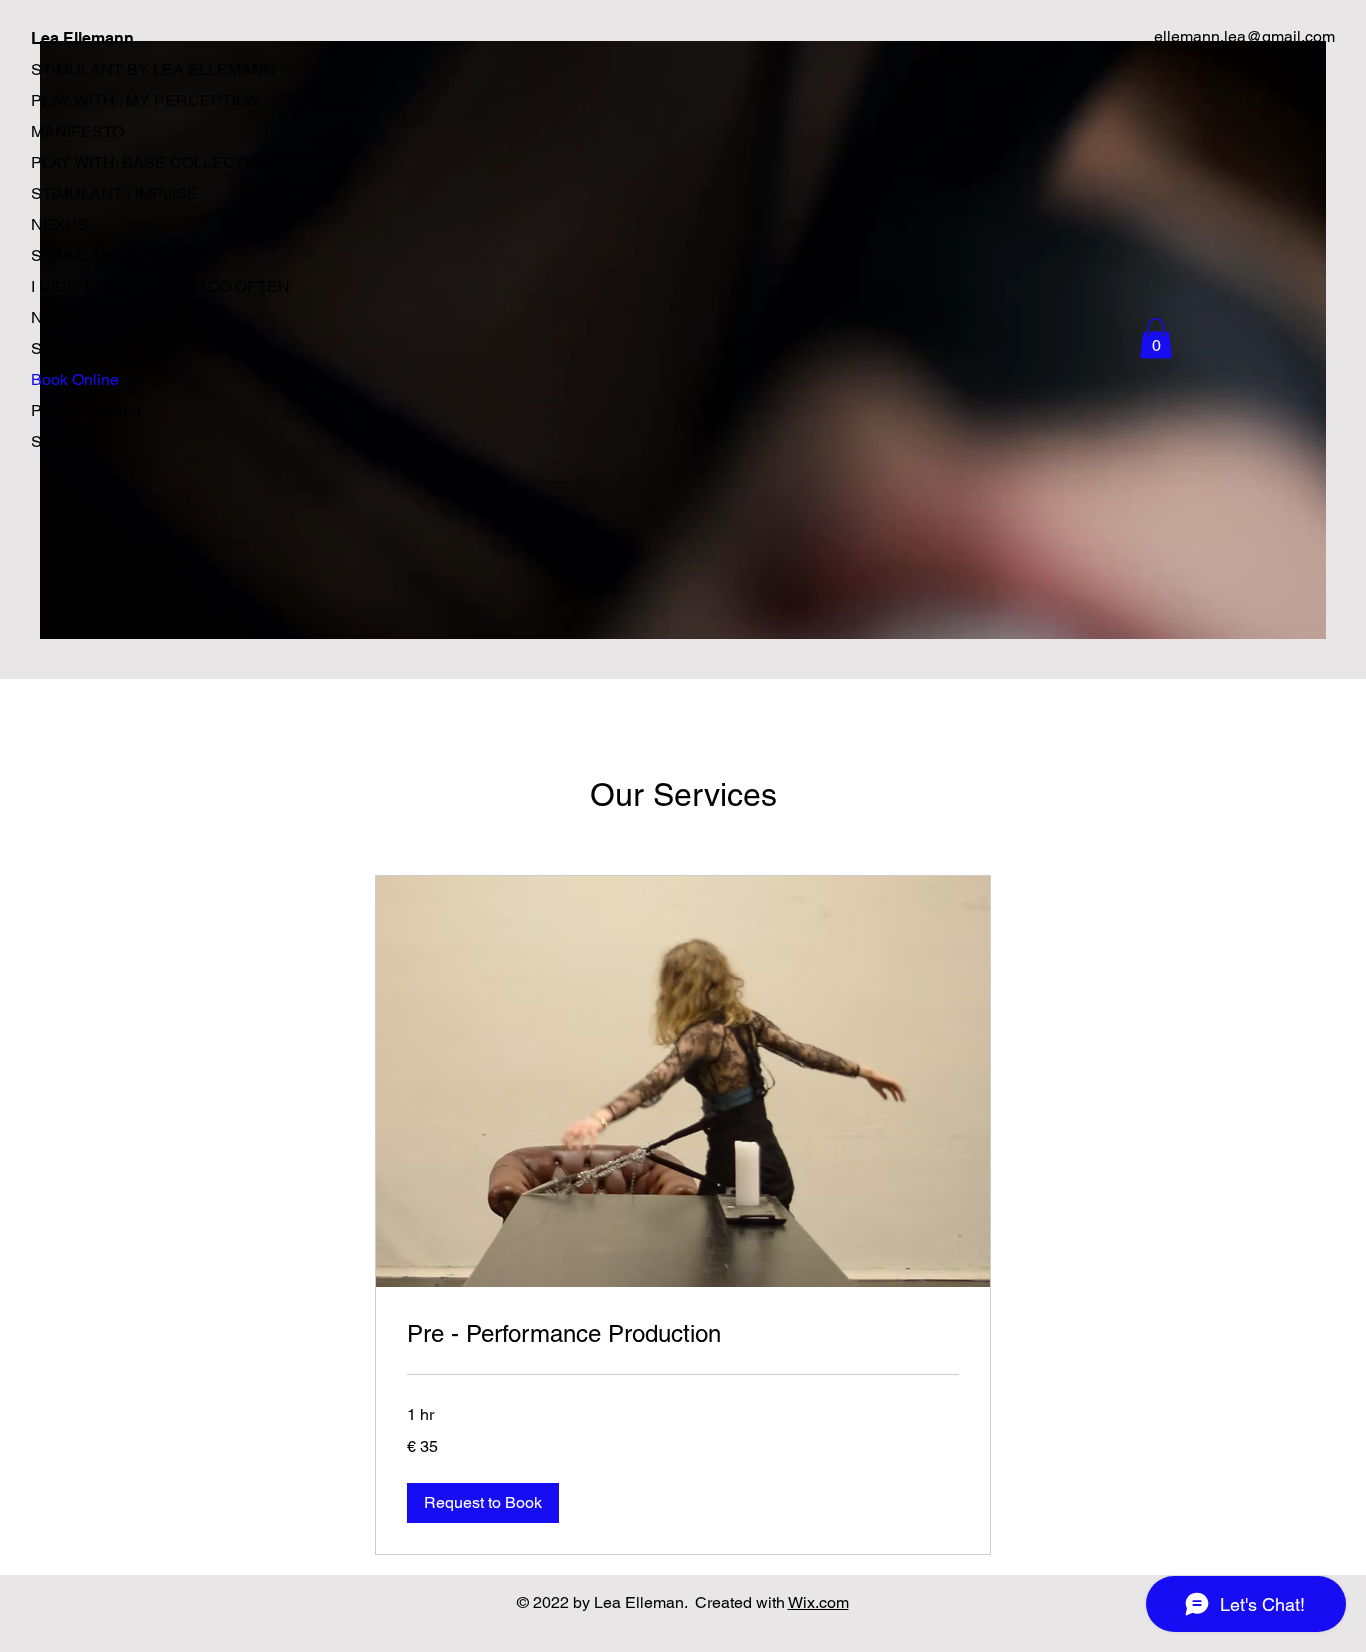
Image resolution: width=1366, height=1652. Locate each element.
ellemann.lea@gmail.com (1244, 36)
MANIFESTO (77, 131)
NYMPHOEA (77, 317)
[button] (1156, 338)
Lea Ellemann (82, 38)
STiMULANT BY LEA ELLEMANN (153, 69)
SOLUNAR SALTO (97, 348)
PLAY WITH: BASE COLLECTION (152, 162)
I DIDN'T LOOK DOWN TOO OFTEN (160, 286)
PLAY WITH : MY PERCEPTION (145, 100)
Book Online (75, 379)
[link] (683, 1334)
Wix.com (818, 1602)
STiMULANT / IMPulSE (114, 193)
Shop (50, 441)
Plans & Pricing (86, 410)
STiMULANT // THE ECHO (126, 255)
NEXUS (59, 224)
